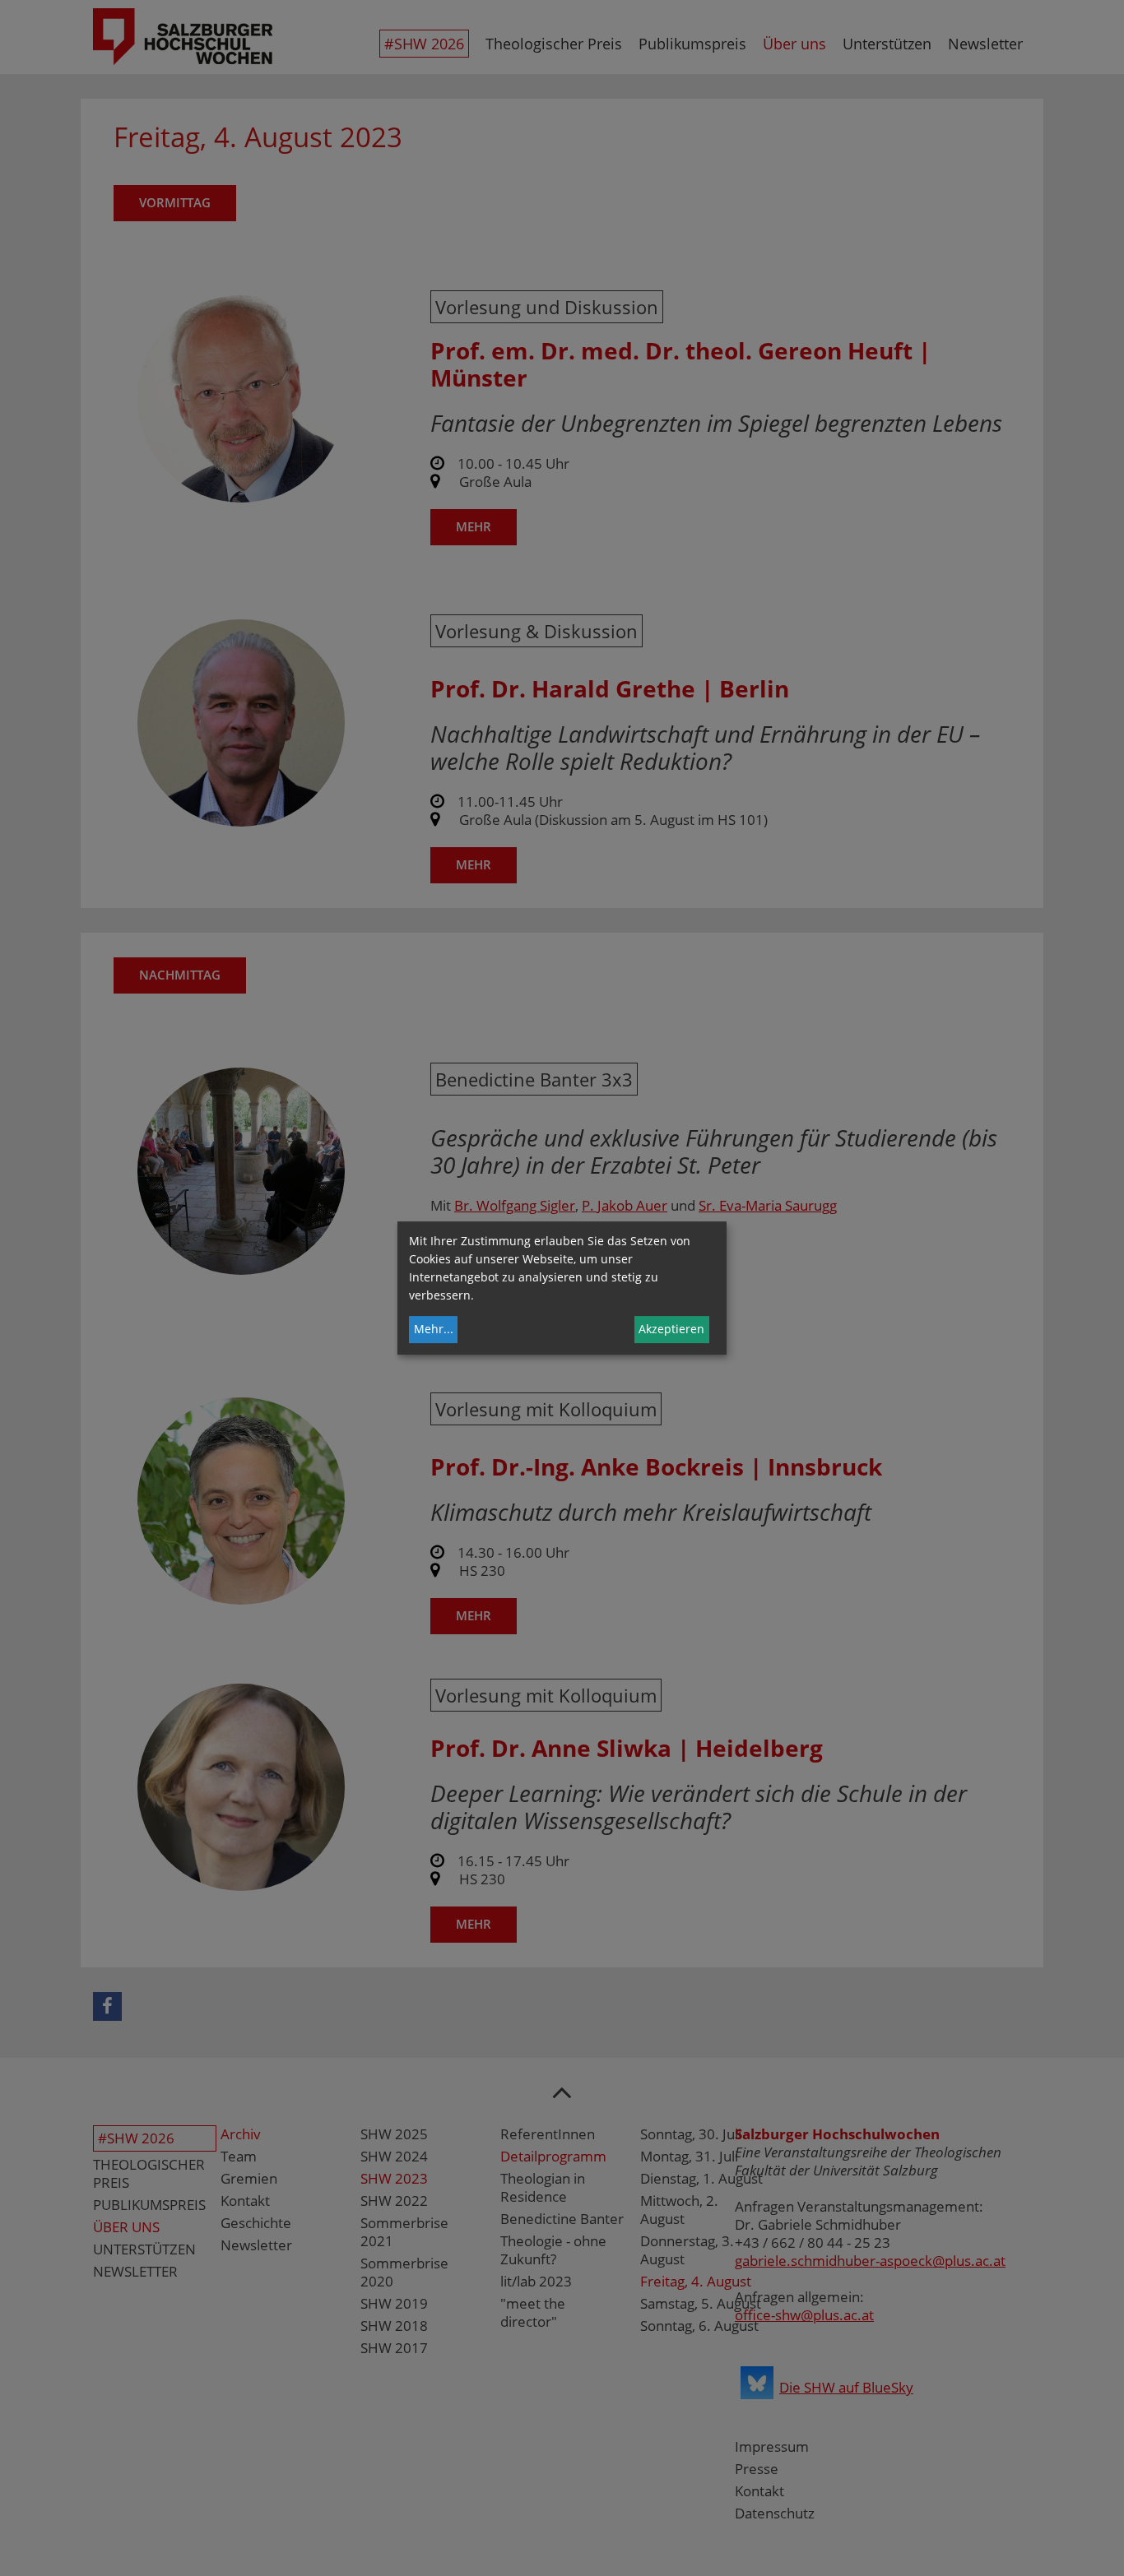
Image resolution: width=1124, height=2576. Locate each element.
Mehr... (434, 1329)
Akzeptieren (671, 1329)
